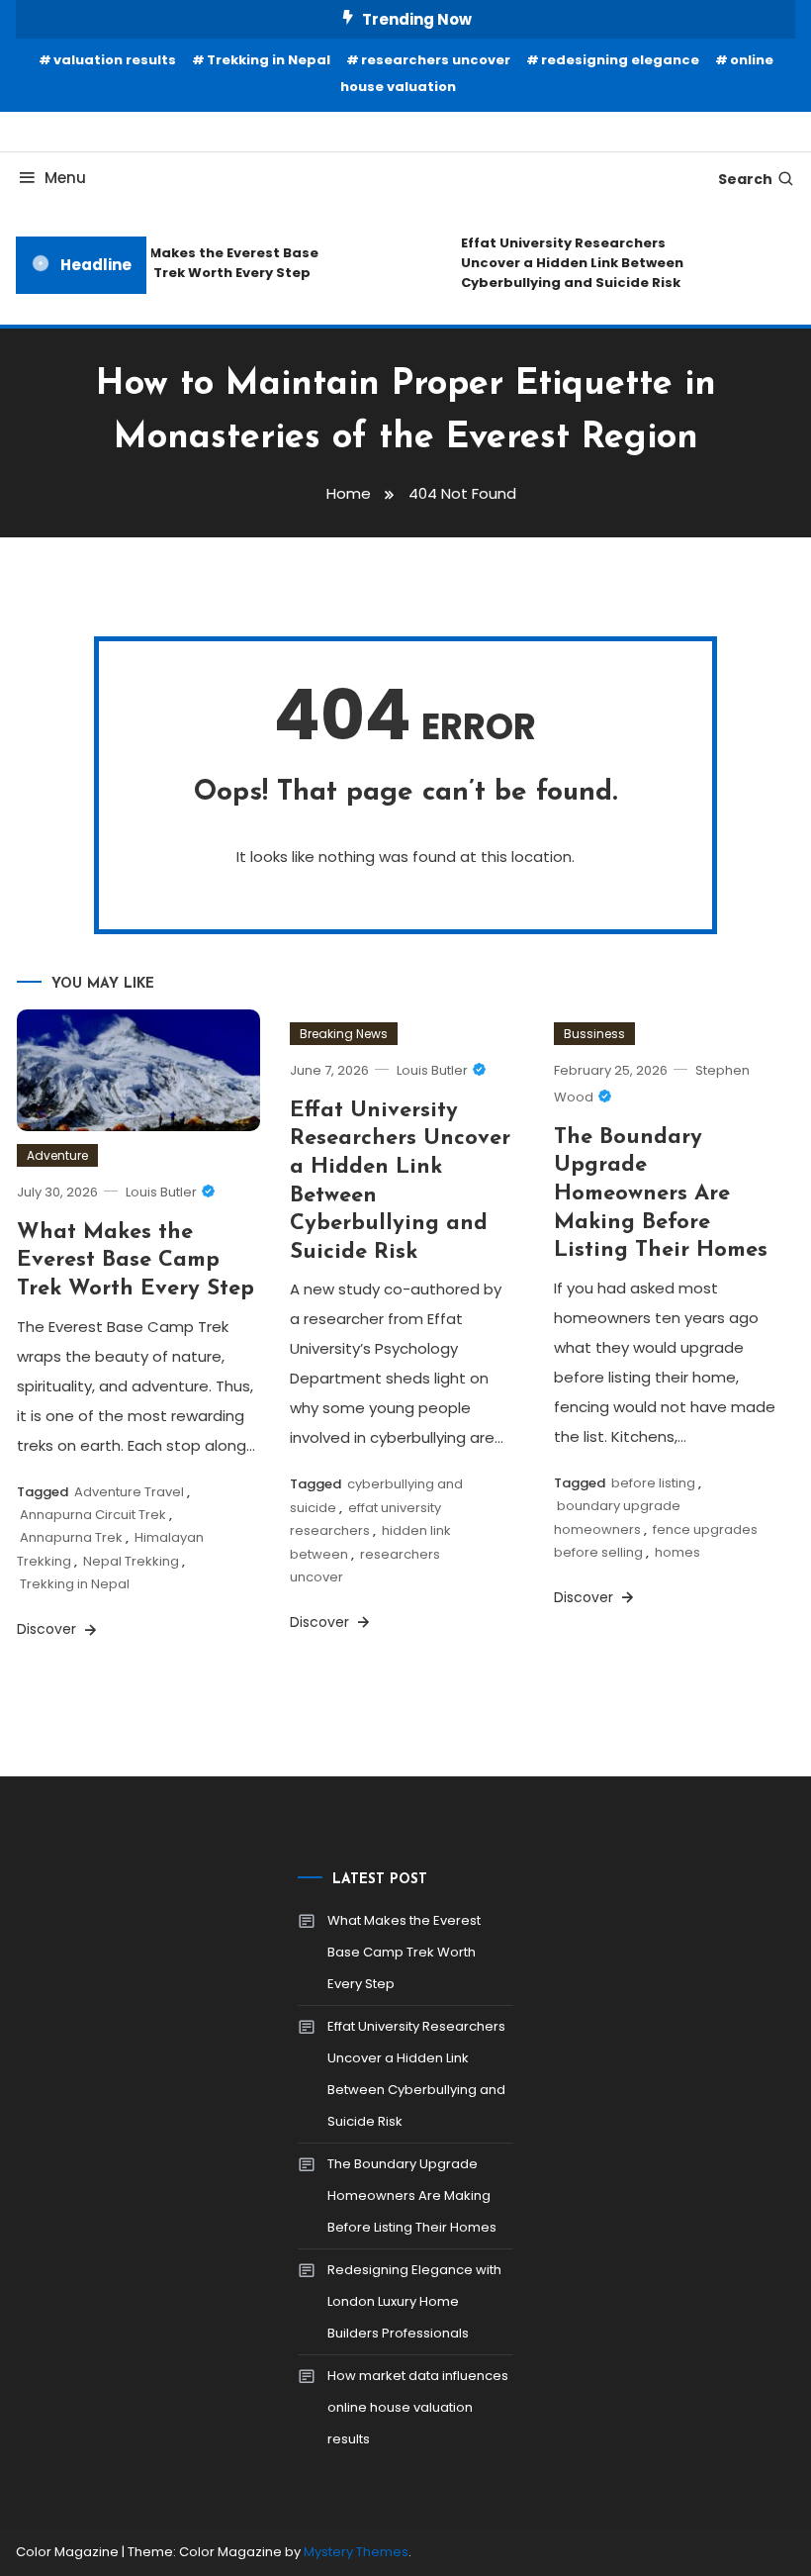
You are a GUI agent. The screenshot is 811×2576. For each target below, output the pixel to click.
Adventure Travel (129, 1492)
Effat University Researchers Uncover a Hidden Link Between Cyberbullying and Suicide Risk (566, 263)
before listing (653, 1483)
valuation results (115, 60)
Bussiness (594, 1034)
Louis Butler (161, 1192)
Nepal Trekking (131, 1561)
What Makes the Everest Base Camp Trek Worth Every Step (207, 263)
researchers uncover (436, 60)
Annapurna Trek (71, 1537)
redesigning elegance (620, 60)
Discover (48, 1629)
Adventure (57, 1155)
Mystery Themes (356, 2552)
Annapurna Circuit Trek (93, 1515)
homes (677, 1552)
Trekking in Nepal (269, 60)
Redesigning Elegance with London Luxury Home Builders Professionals (414, 2301)
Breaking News (344, 1034)
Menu (65, 178)
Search (745, 179)
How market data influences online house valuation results (418, 2407)
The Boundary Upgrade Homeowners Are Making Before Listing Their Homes (661, 1194)
